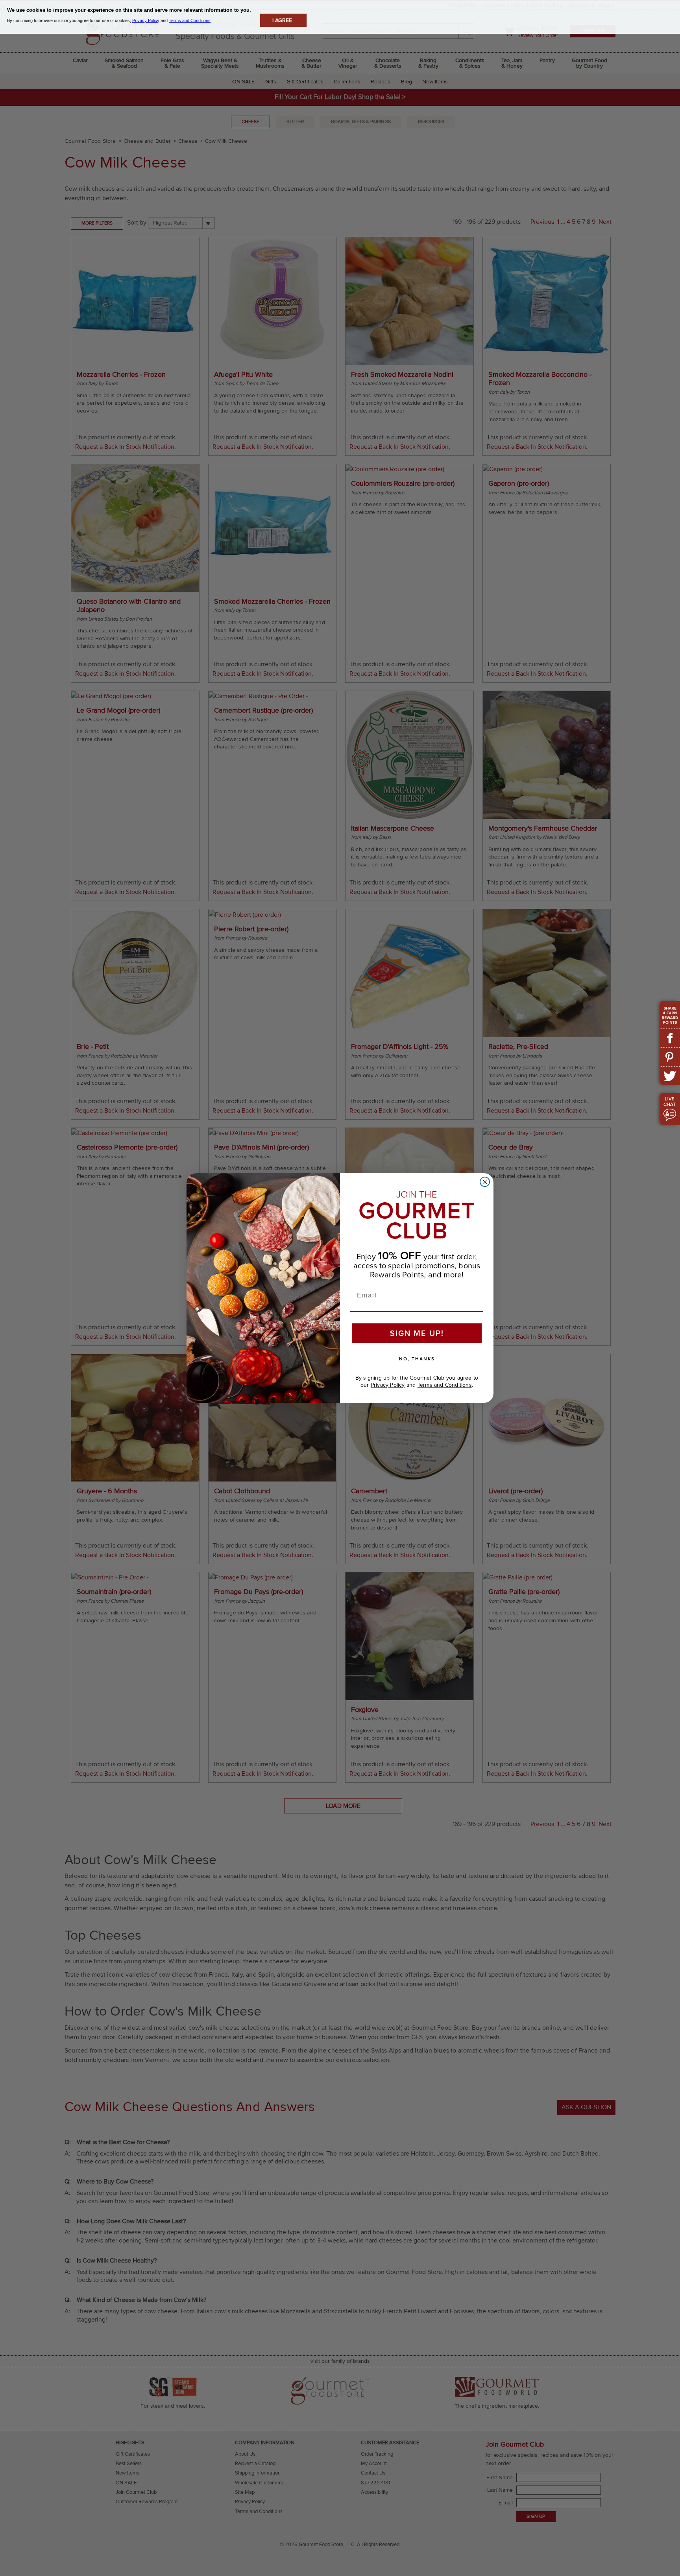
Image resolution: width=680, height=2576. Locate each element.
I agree (282, 20)
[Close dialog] (485, 1182)
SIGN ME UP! (417, 1333)
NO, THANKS (417, 1359)
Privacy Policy (388, 1385)
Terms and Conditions (445, 1385)
